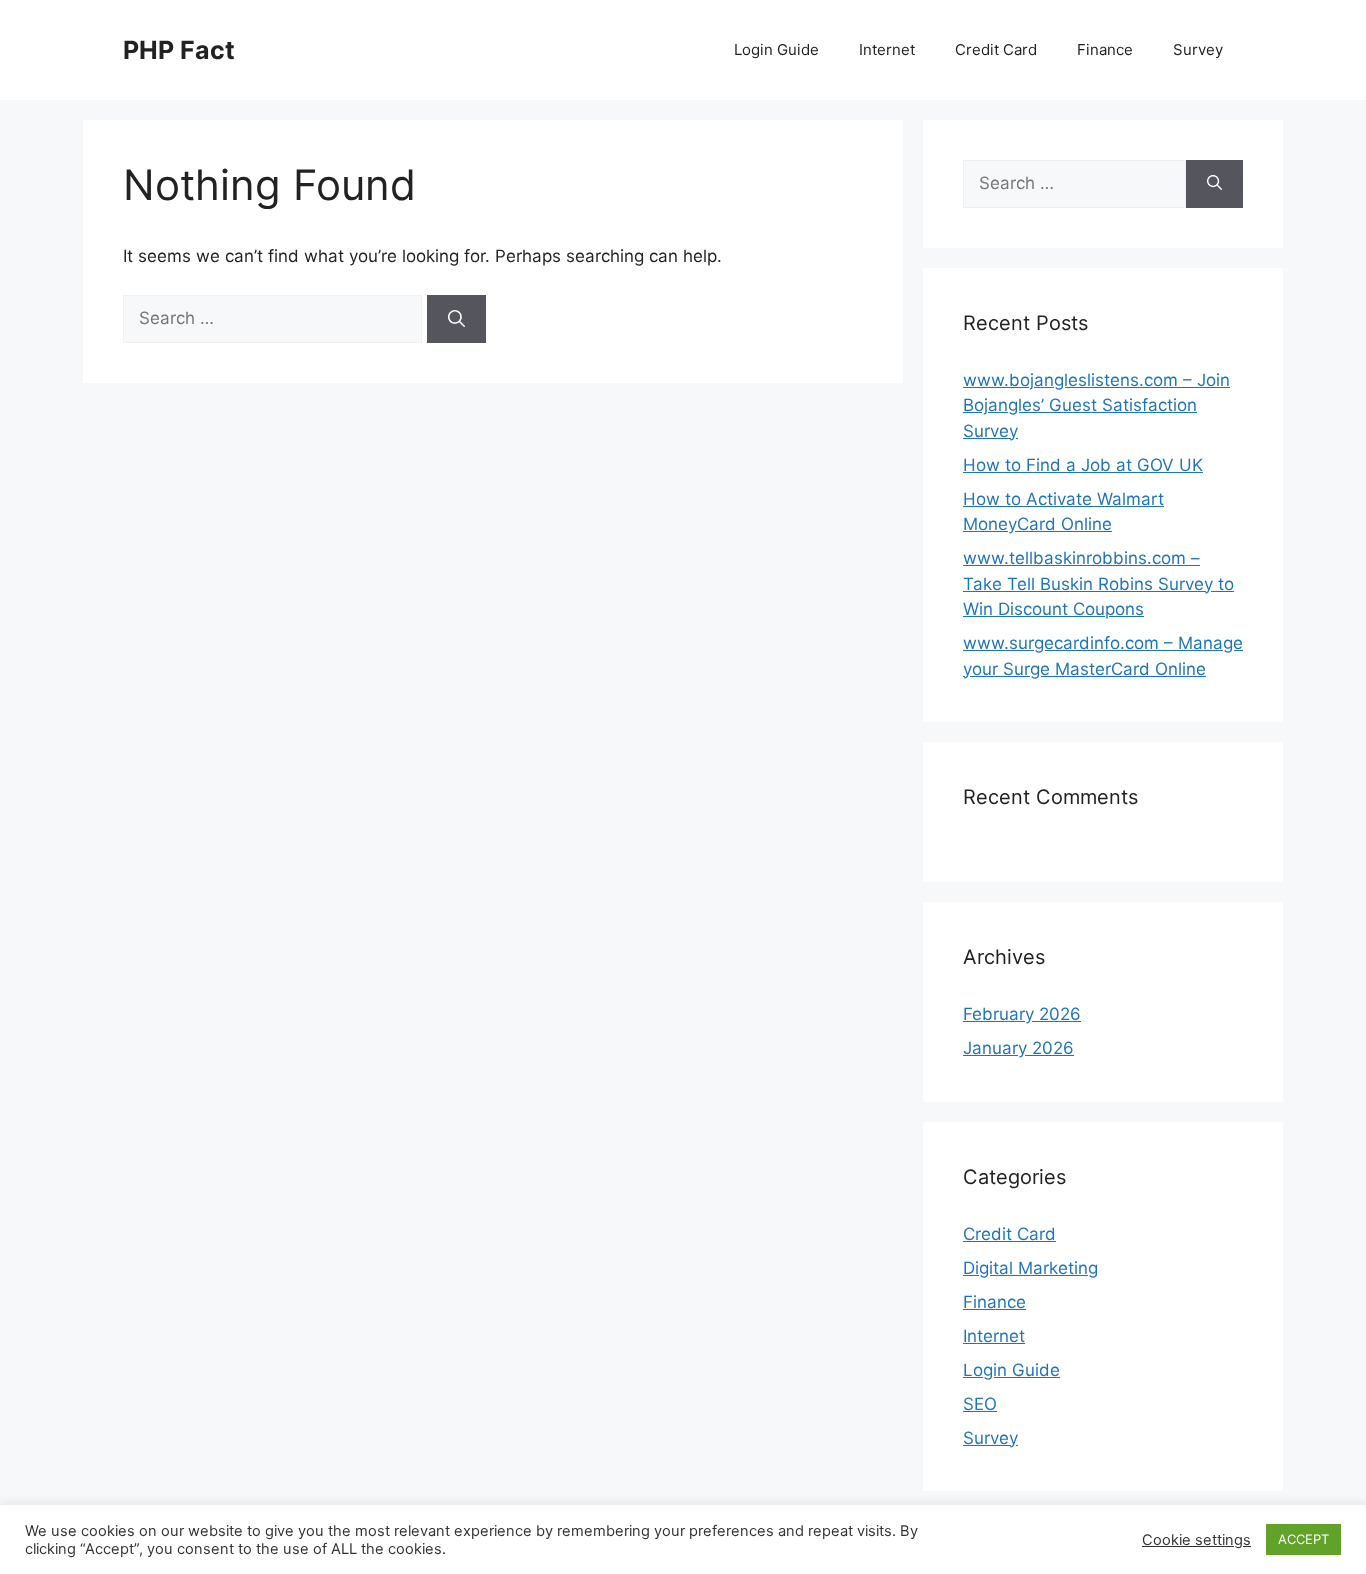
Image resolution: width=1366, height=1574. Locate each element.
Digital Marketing (1030, 1268)
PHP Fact (179, 50)
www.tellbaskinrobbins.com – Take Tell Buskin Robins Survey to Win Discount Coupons (1098, 583)
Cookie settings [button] (1196, 1540)
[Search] (456, 319)
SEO (980, 1404)
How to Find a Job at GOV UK (1083, 465)
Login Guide (776, 49)
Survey (1198, 49)
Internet (887, 49)
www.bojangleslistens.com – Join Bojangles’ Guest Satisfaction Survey (1096, 405)
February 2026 (1022, 1014)
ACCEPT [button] (1303, 1539)
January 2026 (1018, 1048)
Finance (1105, 49)
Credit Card (996, 49)
